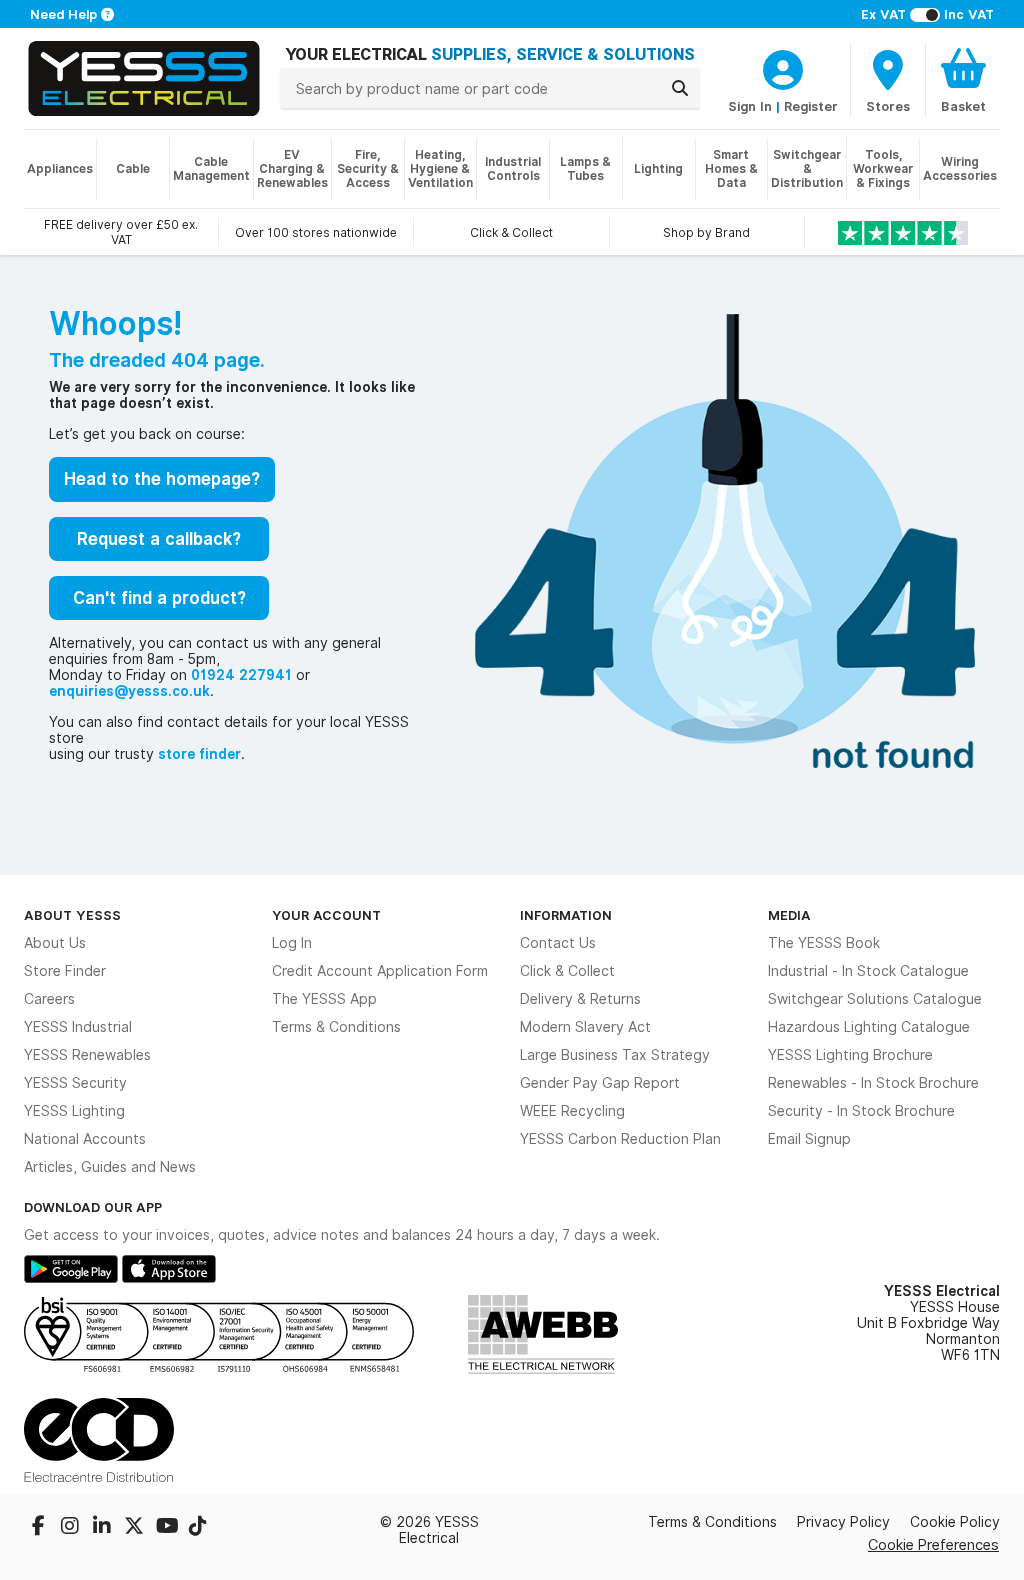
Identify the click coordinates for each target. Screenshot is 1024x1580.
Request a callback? (159, 539)
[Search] (680, 88)
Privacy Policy (843, 1522)
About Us (55, 943)
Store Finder (65, 971)
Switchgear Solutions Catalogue (875, 999)
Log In (292, 943)
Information (566, 915)
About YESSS (72, 915)
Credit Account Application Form (380, 971)
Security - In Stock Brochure (861, 1111)
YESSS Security (75, 1083)
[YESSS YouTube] (168, 1528)
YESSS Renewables (87, 1055)
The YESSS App (324, 999)
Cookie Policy (955, 1522)
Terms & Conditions (336, 1027)
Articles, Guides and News (110, 1167)
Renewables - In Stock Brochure (873, 1083)
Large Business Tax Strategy (615, 1055)
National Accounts (85, 1139)
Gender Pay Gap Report (600, 1083)
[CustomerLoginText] (783, 67)
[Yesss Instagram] (72, 1528)
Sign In (750, 106)
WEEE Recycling (572, 1111)
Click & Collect (567, 971)
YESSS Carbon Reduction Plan (620, 1139)
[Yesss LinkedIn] (104, 1528)
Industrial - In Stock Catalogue (868, 971)
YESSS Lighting (74, 1111)
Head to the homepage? (162, 479)
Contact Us (558, 943)
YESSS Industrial (78, 1027)
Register (811, 106)
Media (789, 915)
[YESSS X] (136, 1528)
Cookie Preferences (933, 1544)
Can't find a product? (159, 598)
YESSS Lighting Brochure (850, 1055)
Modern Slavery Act (585, 1027)
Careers (49, 999)
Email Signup (809, 1139)
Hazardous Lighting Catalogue (869, 1027)
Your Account (326, 915)
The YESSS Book (824, 943)
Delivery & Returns (580, 999)
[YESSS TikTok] (198, 1528)
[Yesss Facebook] (40, 1528)
